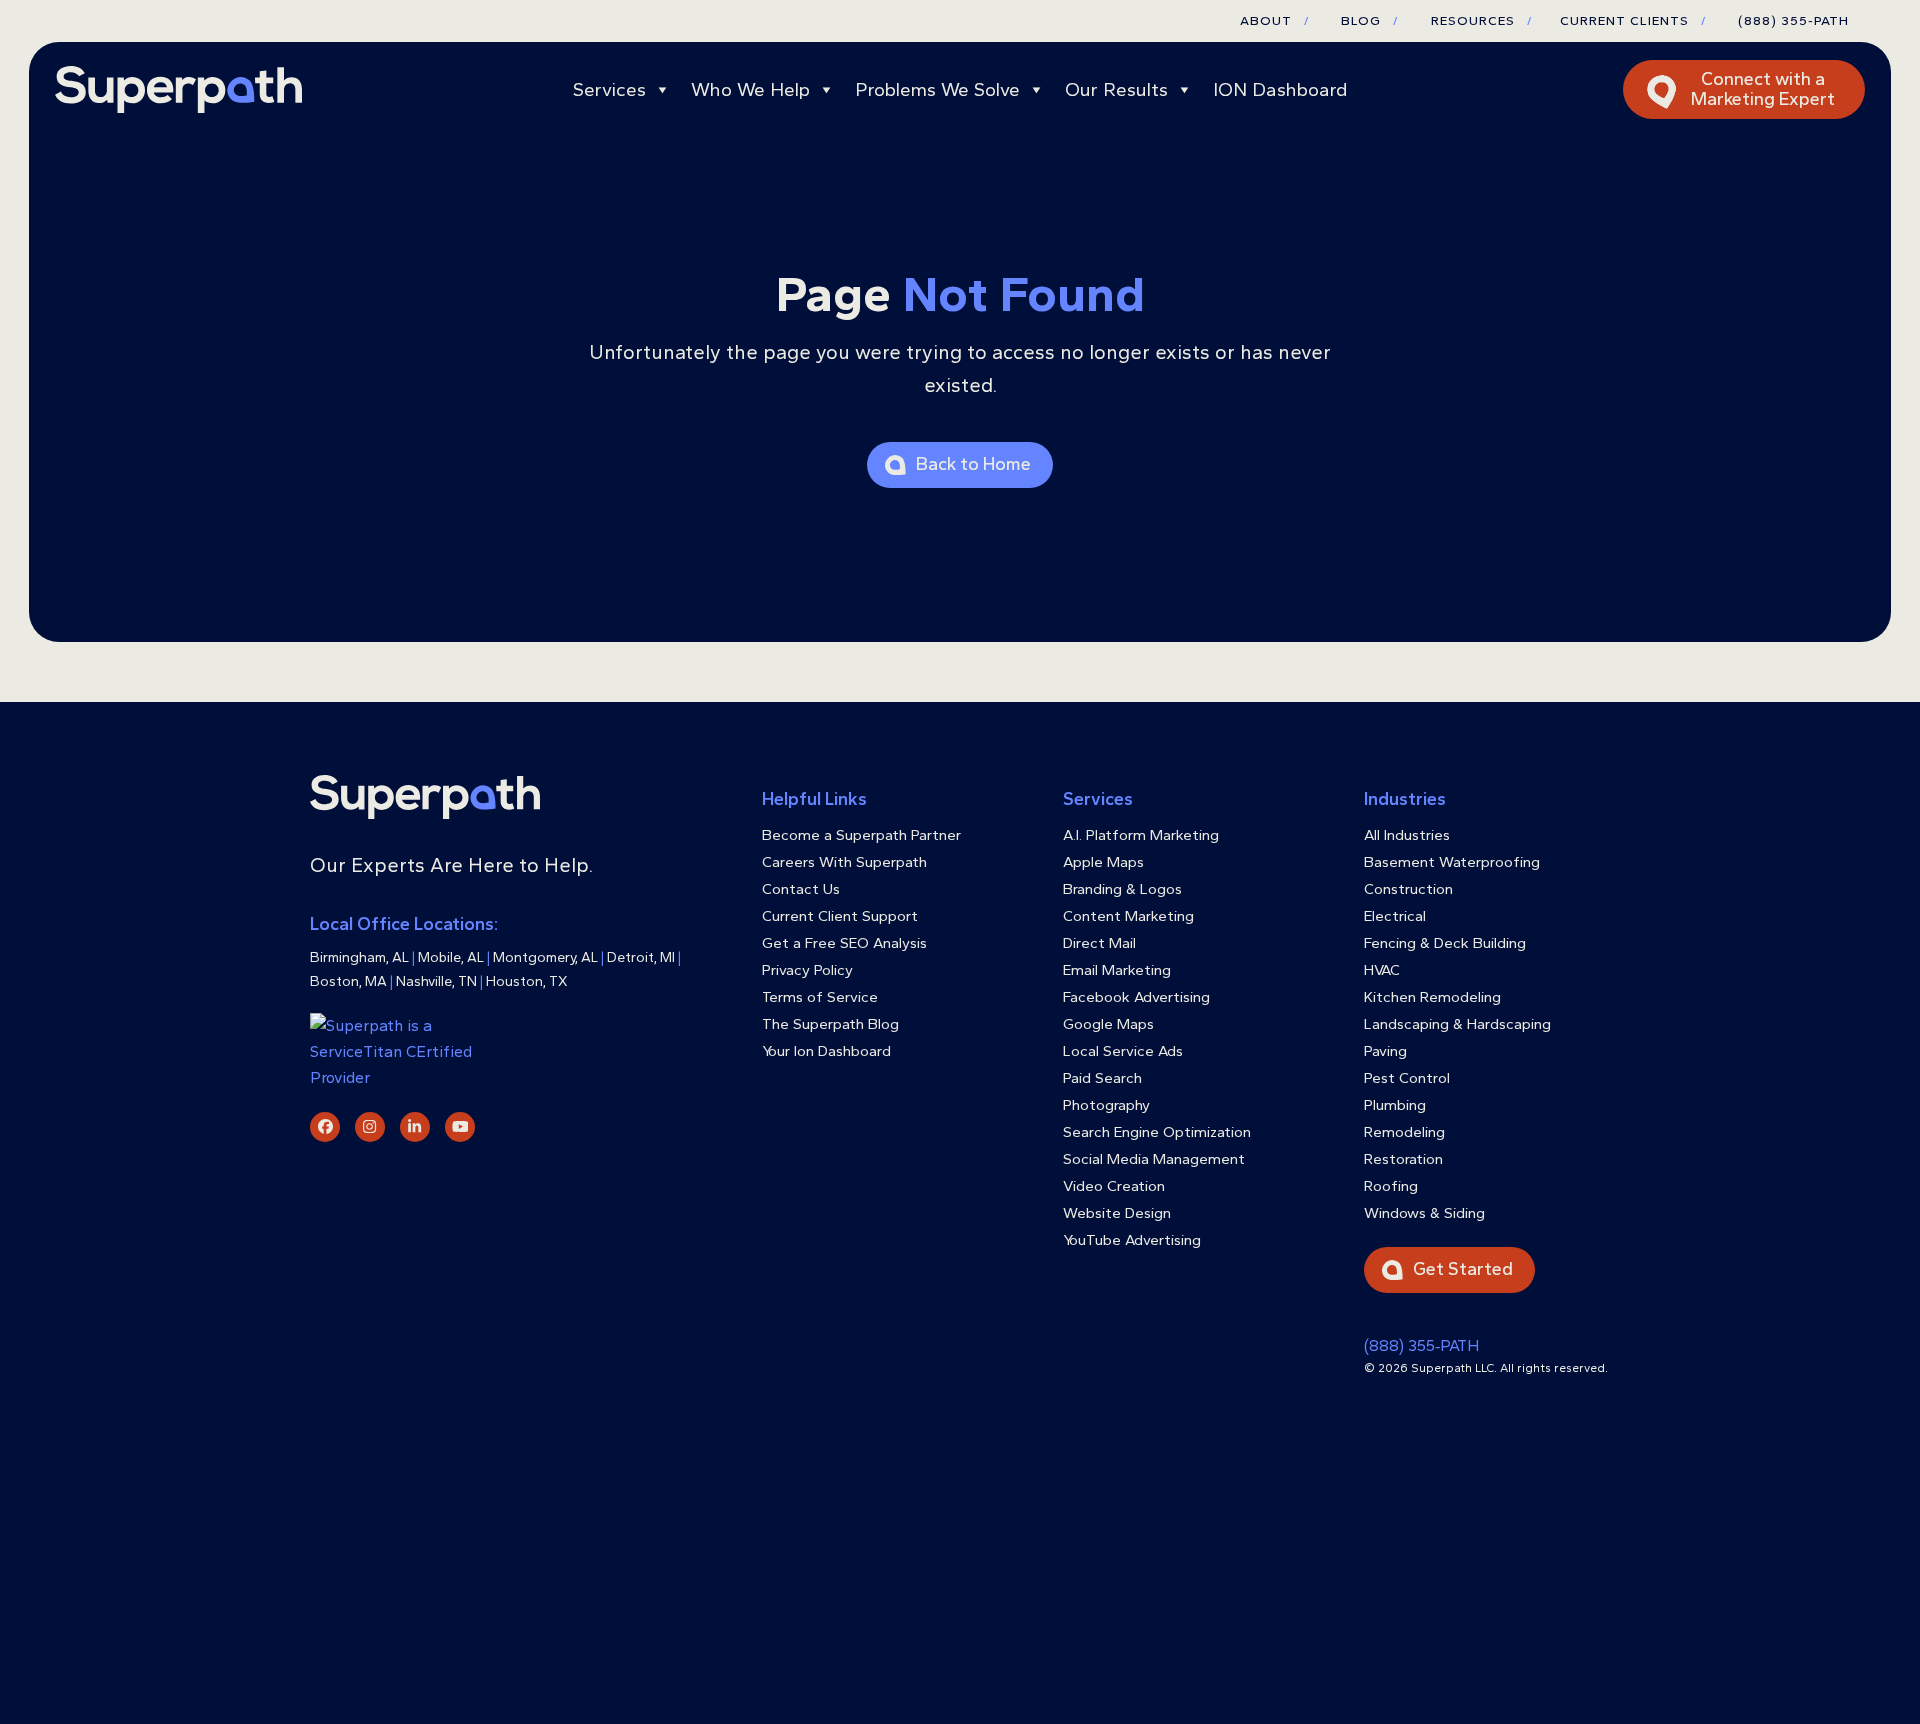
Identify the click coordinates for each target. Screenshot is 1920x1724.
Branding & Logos (1122, 889)
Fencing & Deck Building (1445, 943)
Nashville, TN (436, 981)
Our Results (1116, 89)
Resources (1481, 20)
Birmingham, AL (359, 957)
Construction (1408, 889)
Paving (1385, 1051)
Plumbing (1395, 1105)
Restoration (1403, 1159)
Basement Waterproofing (1452, 862)
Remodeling (1404, 1132)
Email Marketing (1117, 970)
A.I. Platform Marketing (1141, 835)
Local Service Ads (1123, 1051)
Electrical (1395, 916)
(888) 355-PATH (1793, 20)
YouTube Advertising (1132, 1240)
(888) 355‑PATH (1421, 1345)
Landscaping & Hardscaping (1457, 1024)
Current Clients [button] (1633, 20)
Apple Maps (1103, 862)
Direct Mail (1099, 943)
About (1274, 20)
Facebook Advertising (1136, 997)
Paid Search (1102, 1078)
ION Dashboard (1280, 89)
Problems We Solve (937, 89)
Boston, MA (348, 981)
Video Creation (1114, 1186)
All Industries (1407, 835)
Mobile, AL (451, 957)
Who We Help (750, 89)
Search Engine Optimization (1157, 1132)
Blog (1369, 20)
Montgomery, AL (545, 957)
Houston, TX (527, 981)
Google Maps (1108, 1024)
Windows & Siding (1424, 1213)
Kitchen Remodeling (1432, 997)
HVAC (1382, 970)
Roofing (1391, 1186)
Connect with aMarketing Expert (1763, 89)
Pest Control (1407, 1078)
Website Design (1117, 1213)
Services (609, 89)
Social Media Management (1154, 1159)
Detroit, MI (641, 957)
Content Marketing (1128, 916)
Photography (1106, 1105)
